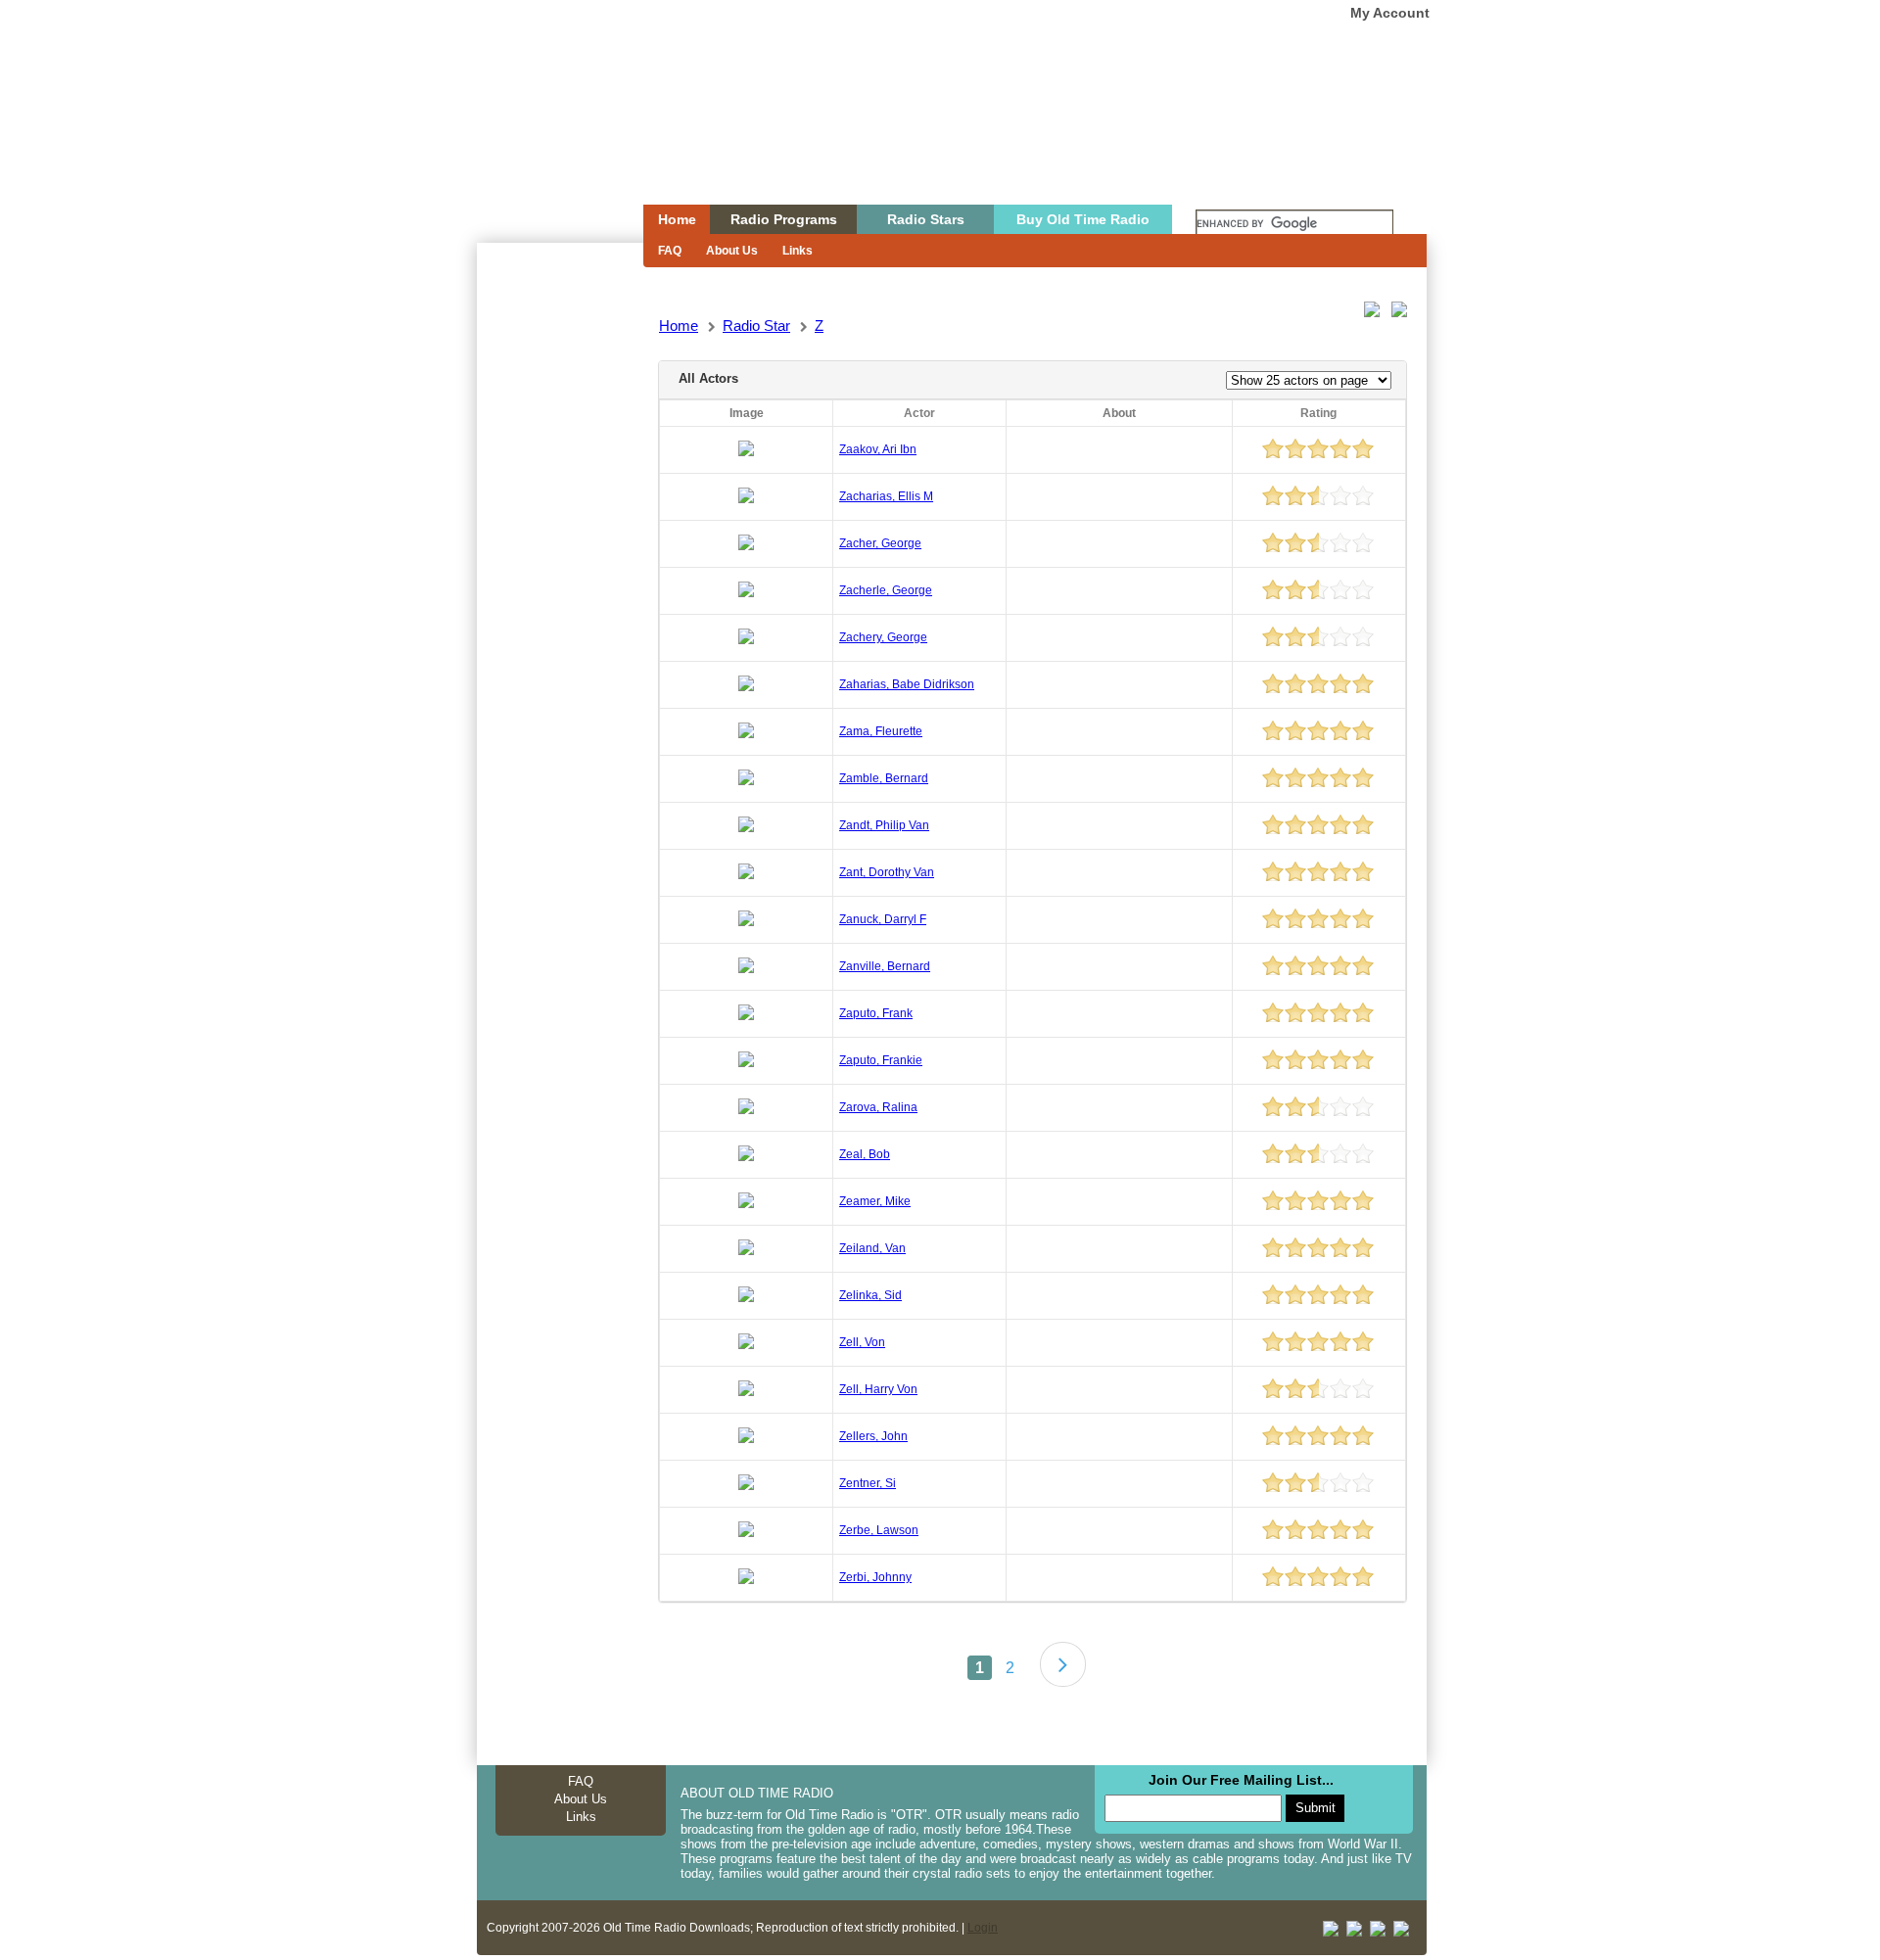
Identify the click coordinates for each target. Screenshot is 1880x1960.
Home (546, 140)
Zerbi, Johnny (875, 1577)
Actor (919, 413)
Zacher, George (880, 543)
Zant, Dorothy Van (887, 872)
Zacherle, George (886, 590)
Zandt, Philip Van (884, 825)
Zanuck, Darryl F (883, 919)
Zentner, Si (868, 1483)
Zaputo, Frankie (881, 1060)
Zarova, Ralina (878, 1107)
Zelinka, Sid (870, 1295)
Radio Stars (926, 219)
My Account (1390, 13)
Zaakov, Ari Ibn (878, 449)
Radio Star (756, 326)
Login (983, 1928)
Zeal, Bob (865, 1154)
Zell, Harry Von (878, 1389)
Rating (1318, 413)
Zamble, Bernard (884, 778)
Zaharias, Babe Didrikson (907, 684)
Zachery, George (883, 637)
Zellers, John (873, 1436)
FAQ (670, 251)
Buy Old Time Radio (1083, 219)
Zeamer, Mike (875, 1201)
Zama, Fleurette (881, 731)
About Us (732, 251)
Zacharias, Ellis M (886, 496)
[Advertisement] (559, 595)
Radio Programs (784, 219)
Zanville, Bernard (885, 966)
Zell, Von (862, 1342)
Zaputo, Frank (876, 1013)
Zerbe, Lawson (879, 1530)
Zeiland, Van (872, 1248)
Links (798, 251)
